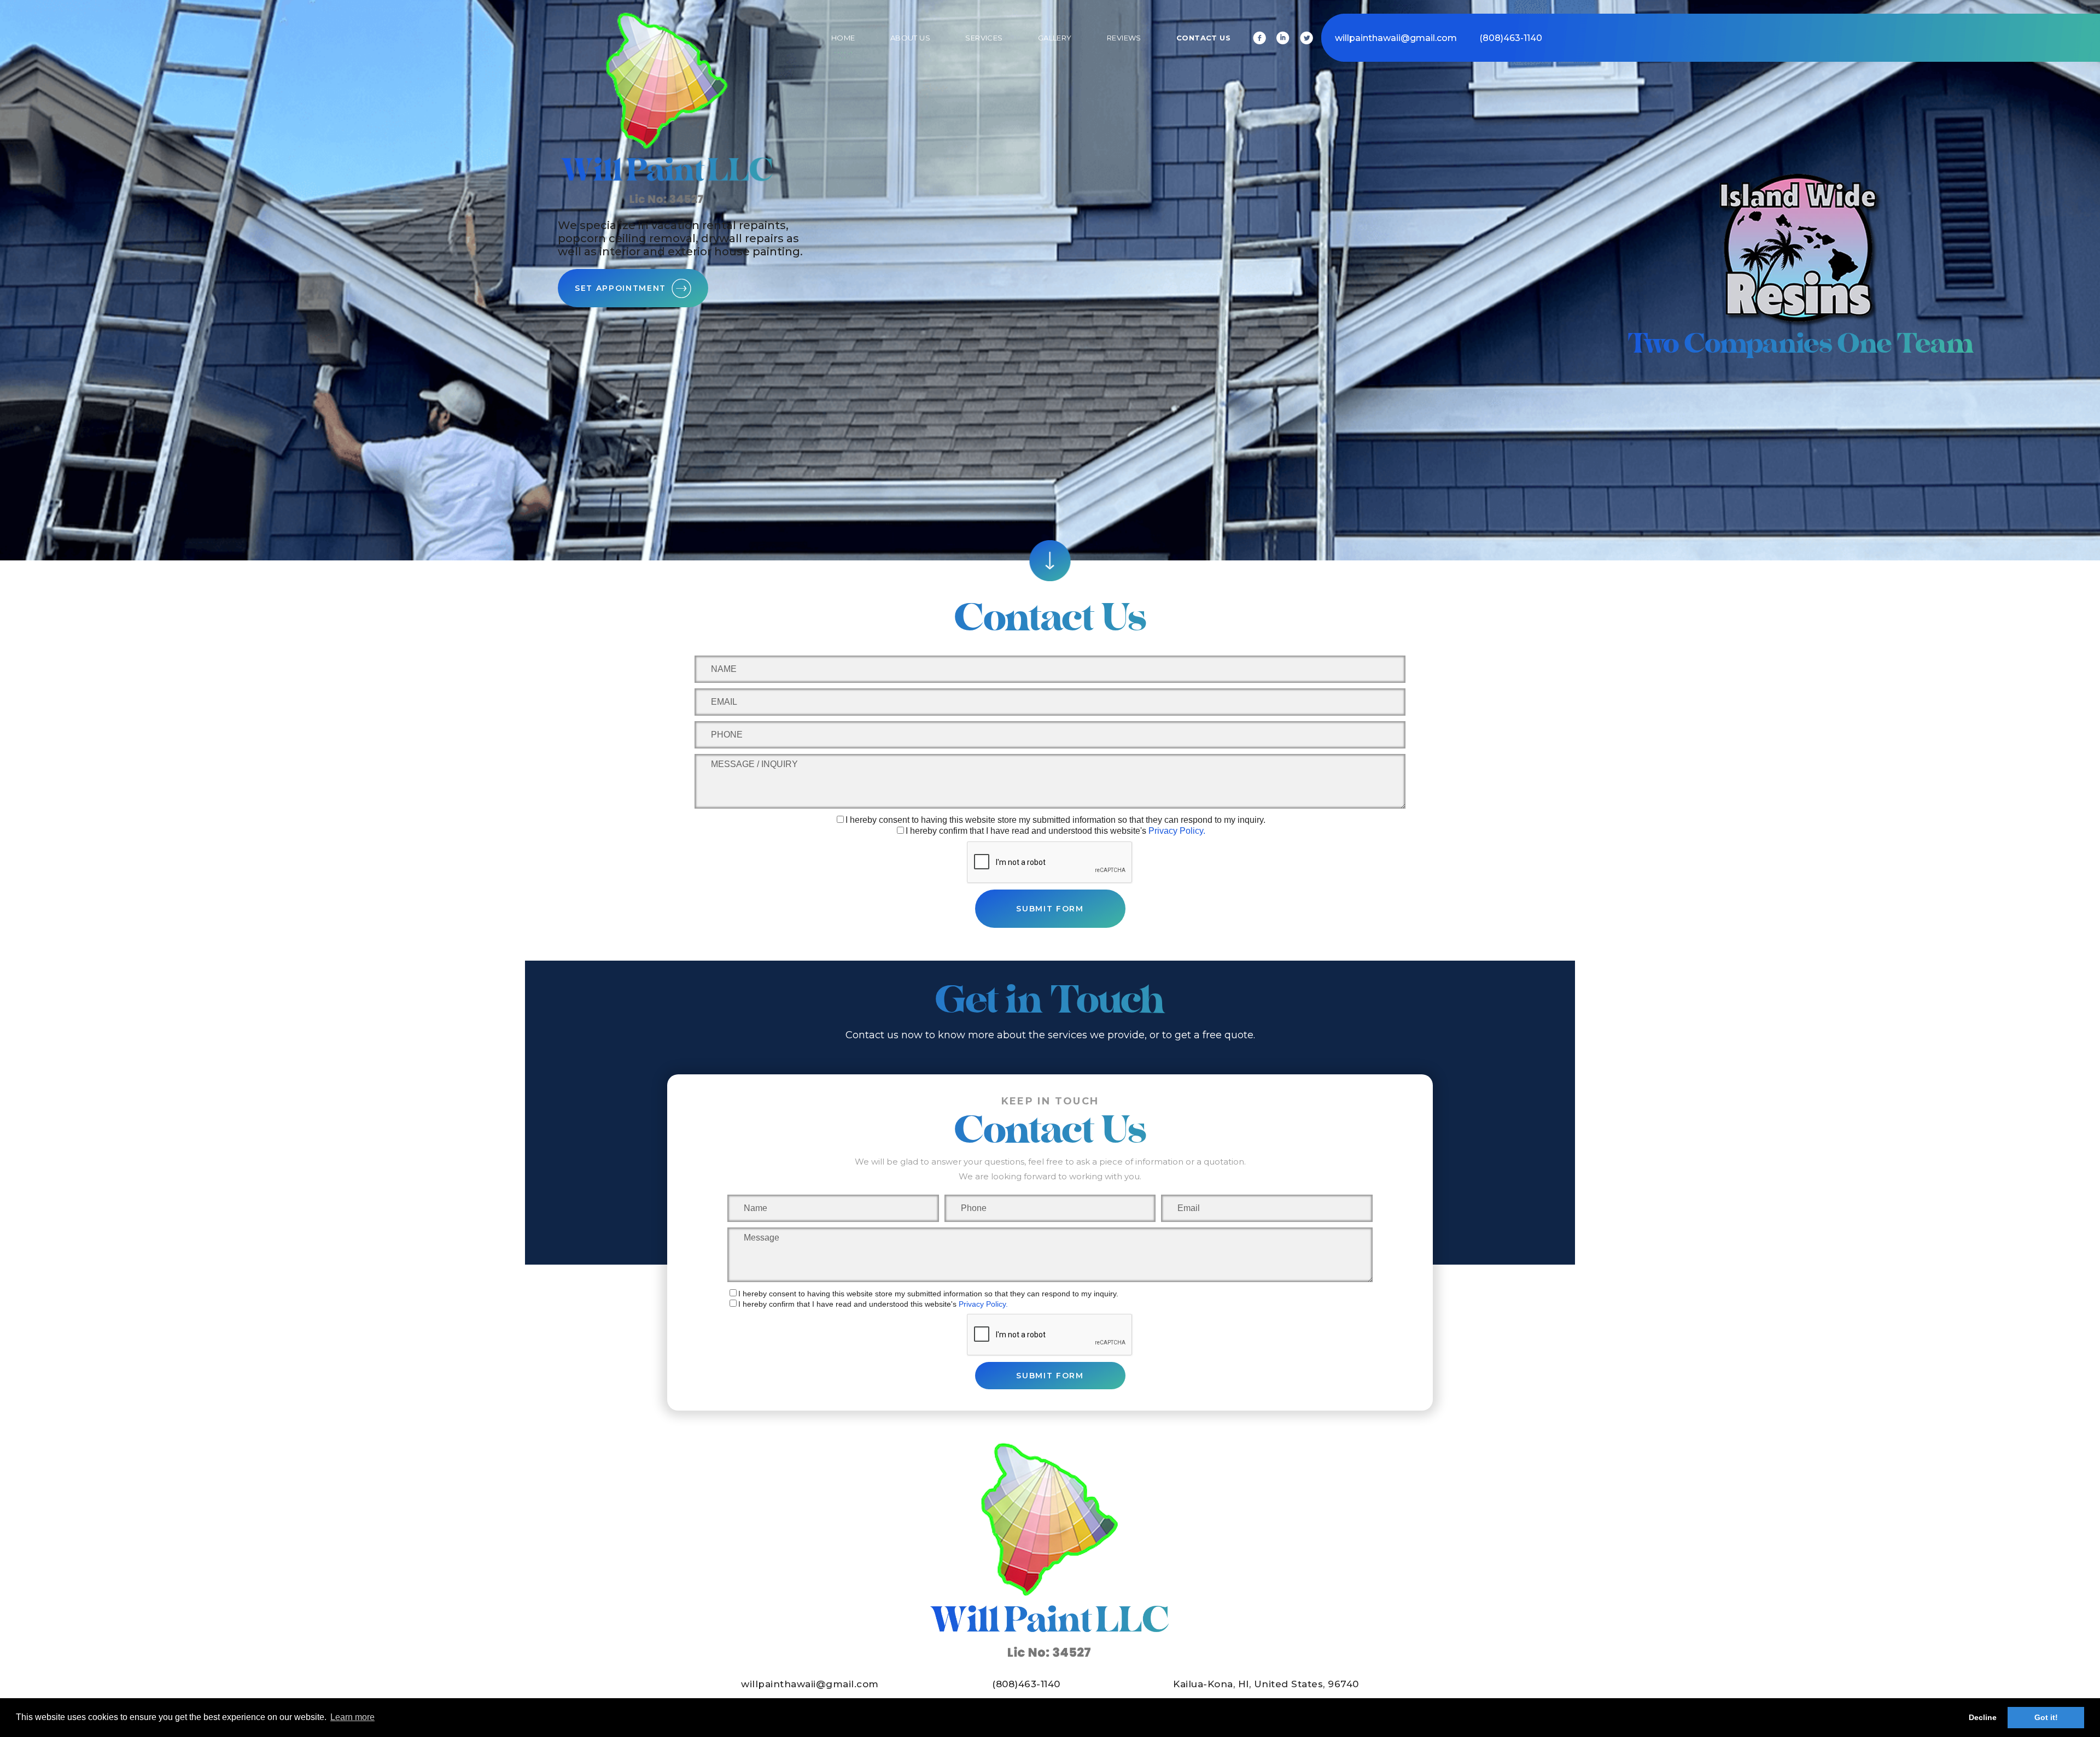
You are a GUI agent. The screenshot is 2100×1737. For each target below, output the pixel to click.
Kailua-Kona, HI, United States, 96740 (1266, 1684)
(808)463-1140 (1511, 38)
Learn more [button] (352, 1717)
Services (984, 38)
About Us (910, 38)
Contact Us (1203, 38)
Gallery (1055, 38)
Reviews (1124, 38)
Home (843, 38)
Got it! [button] (2046, 1717)
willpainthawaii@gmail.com (1396, 38)
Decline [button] (1983, 1717)
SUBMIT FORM (1050, 909)
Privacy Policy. (1177, 831)
